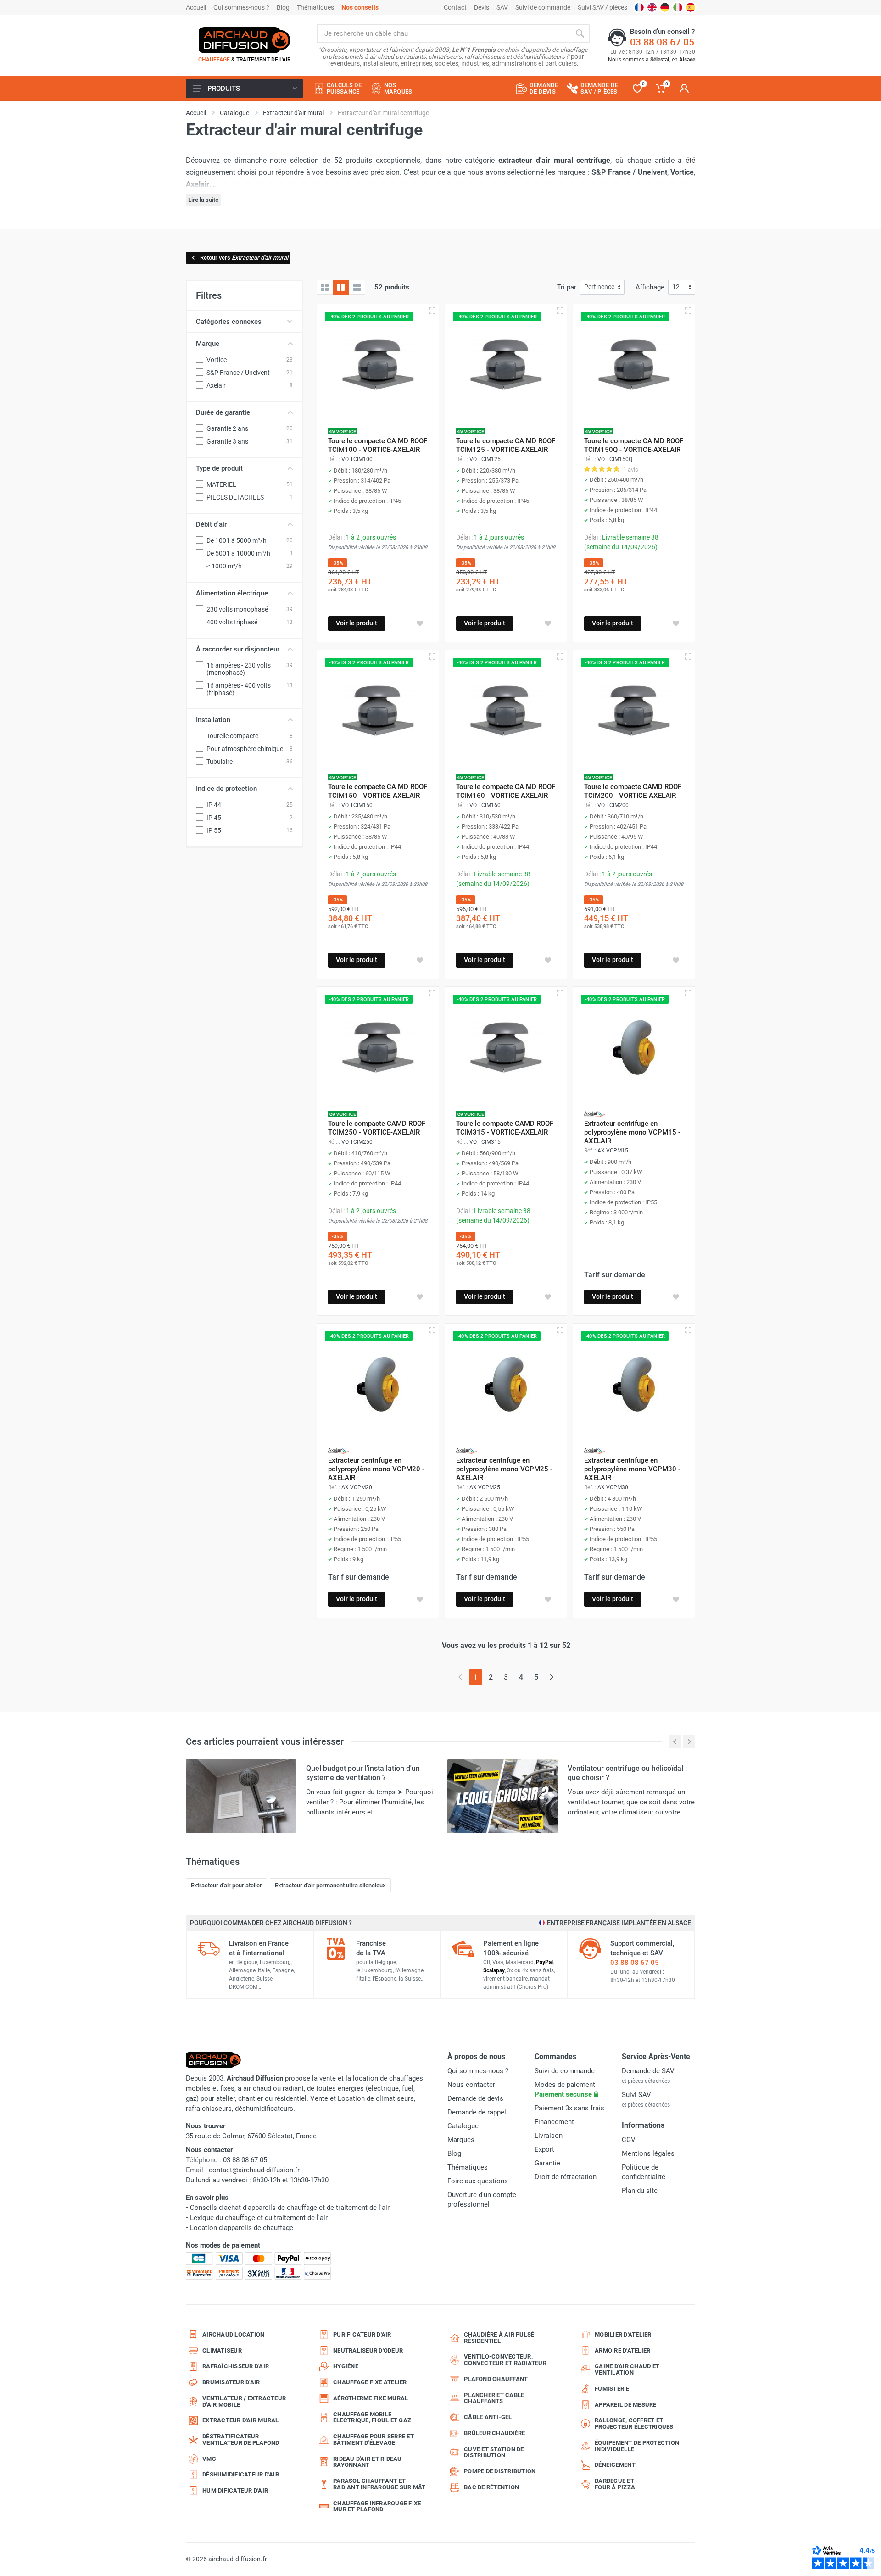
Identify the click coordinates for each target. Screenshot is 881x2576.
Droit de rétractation (566, 2177)
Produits (224, 89)
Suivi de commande (543, 7)
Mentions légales (648, 2153)
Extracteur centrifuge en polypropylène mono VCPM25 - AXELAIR (504, 1469)
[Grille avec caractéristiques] (341, 287)
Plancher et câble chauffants (494, 2398)
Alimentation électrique (232, 593)
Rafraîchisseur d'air (236, 2366)
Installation (213, 720)
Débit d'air (211, 524)
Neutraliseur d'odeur (368, 2351)
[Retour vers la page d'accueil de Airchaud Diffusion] (245, 40)
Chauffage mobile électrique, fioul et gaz (372, 2417)
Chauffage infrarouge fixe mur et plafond (377, 2506)
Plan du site (640, 2191)
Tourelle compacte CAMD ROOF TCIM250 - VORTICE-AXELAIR (377, 1128)
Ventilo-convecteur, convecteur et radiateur (505, 2360)
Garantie (547, 2163)
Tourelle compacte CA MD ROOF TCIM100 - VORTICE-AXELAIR (378, 445)
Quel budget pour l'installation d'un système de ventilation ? (363, 1773)
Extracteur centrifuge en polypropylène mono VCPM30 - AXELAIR (632, 1469)
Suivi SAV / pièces (602, 7)
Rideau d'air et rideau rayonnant (368, 2462)
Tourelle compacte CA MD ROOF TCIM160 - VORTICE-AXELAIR (506, 791)
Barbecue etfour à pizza (615, 2484)
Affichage (650, 287)
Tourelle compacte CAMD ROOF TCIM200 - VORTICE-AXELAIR (633, 791)
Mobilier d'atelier (623, 2334)
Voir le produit (357, 623)
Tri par (567, 287)
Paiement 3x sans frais (569, 2108)
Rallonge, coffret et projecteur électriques (634, 2423)
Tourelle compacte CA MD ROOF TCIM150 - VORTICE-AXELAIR (378, 791)
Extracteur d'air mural (241, 2420)
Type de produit (219, 468)
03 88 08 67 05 (662, 42)
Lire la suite (203, 200)
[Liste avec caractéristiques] (357, 287)
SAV (502, 7)
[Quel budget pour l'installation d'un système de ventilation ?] (241, 1796)
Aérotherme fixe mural (371, 2398)
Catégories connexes (229, 322)
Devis (482, 7)
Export (544, 2149)
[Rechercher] (580, 33)
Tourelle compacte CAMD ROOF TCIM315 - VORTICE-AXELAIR (505, 1128)
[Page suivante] (551, 1677)
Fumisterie (612, 2389)
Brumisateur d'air (231, 2382)
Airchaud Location (233, 2334)
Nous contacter (471, 2085)
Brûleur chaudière (494, 2433)
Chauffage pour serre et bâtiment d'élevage (374, 2440)
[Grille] (325, 287)
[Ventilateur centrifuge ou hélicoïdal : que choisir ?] (502, 1796)
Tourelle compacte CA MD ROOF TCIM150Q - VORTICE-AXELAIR (634, 445)
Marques (461, 2140)
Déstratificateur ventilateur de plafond (241, 2440)
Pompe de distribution (500, 2471)
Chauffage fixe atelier (370, 2382)
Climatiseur (222, 2351)
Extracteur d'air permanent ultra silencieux (330, 1885)
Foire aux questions (478, 2181)
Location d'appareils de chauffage (242, 2228)
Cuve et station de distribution (494, 2452)
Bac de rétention (491, 2487)
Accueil (196, 7)
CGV (629, 2140)
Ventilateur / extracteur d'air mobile (244, 2401)
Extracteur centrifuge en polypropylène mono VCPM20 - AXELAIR (376, 1469)
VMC (209, 2459)
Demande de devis (475, 2098)
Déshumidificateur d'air (241, 2474)
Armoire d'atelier (622, 2351)
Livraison (549, 2136)
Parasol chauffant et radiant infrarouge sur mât (379, 2484)
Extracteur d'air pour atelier (226, 1885)
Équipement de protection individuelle (637, 2446)
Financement (554, 2122)
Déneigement (615, 2465)
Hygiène (346, 2366)
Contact (455, 7)
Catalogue (463, 2126)
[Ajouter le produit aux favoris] (420, 623)
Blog (283, 7)
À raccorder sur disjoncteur (238, 649)
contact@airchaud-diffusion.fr (254, 2170)
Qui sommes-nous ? (241, 7)
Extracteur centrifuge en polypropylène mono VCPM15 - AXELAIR (632, 1132)
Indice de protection (226, 789)
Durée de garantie (223, 412)
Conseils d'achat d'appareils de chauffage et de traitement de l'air (290, 2208)
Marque (208, 344)
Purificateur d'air (362, 2334)
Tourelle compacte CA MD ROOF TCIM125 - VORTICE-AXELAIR (506, 445)
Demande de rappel (477, 2112)
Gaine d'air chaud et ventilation (627, 2369)
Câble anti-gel (488, 2417)
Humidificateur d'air (235, 2490)
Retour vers (244, 258)
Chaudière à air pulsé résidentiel (499, 2338)
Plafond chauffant (496, 2379)
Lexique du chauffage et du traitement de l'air (259, 2218)
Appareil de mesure (626, 2405)
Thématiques (315, 7)
